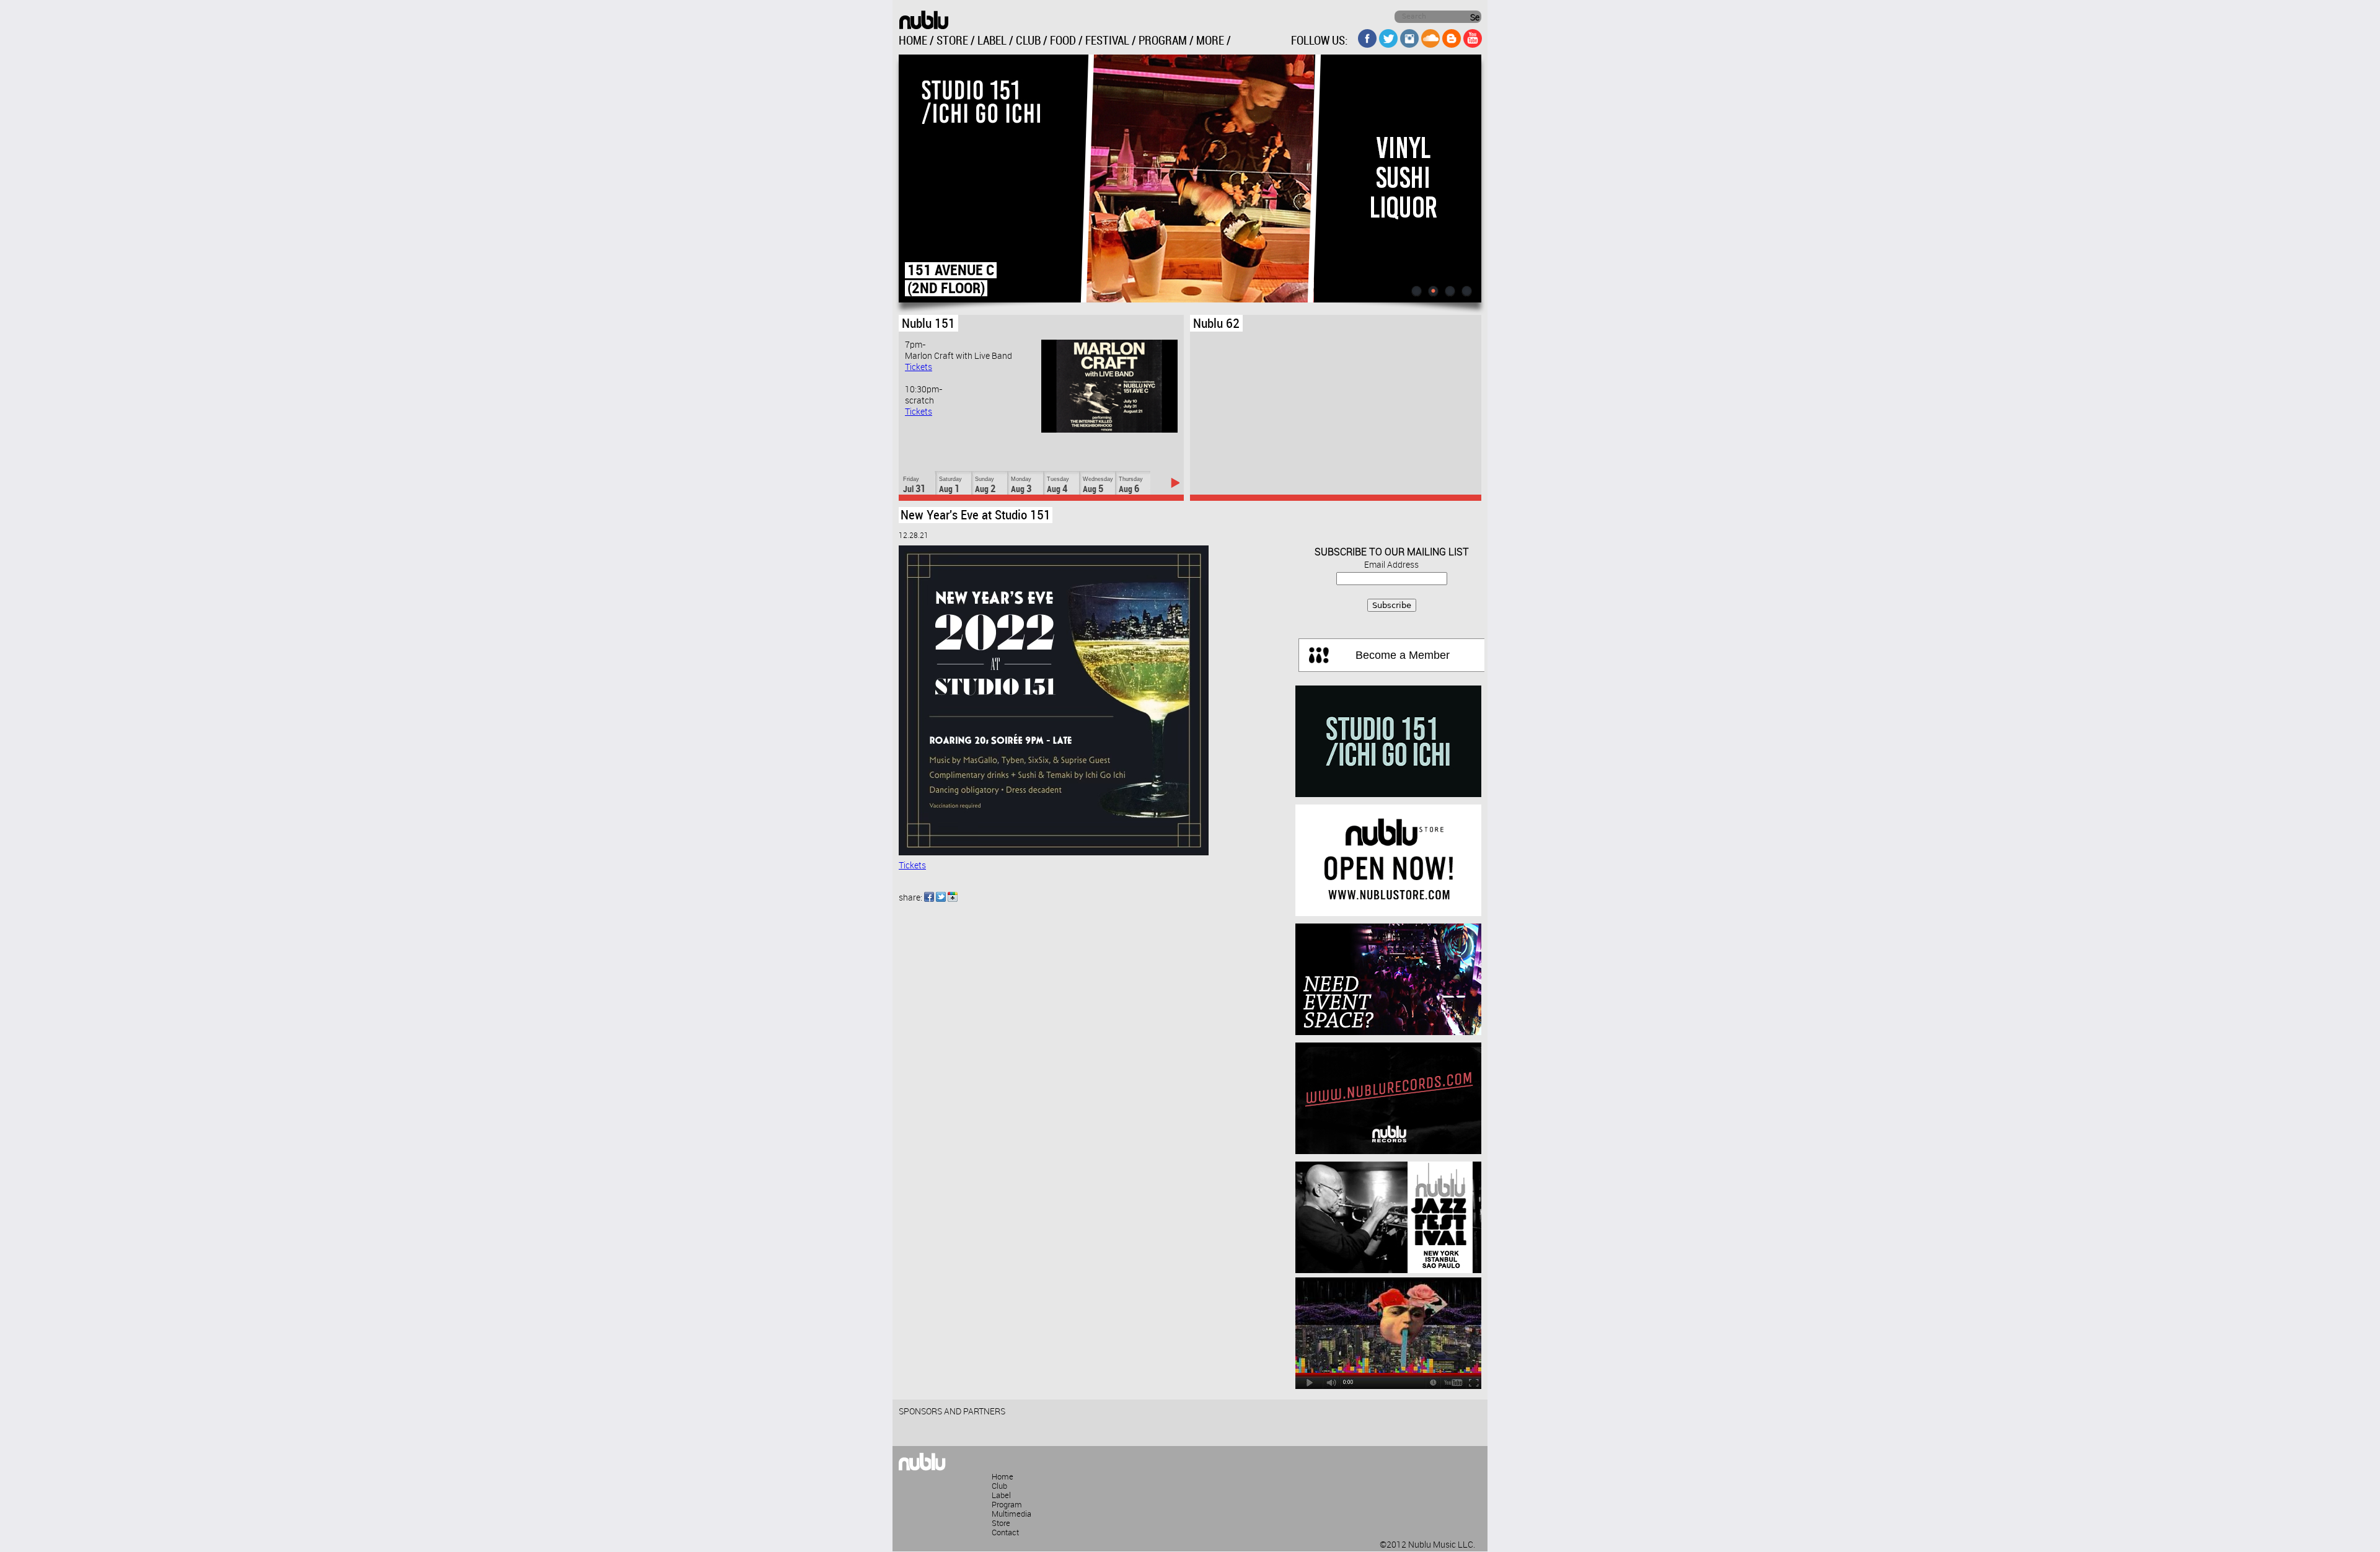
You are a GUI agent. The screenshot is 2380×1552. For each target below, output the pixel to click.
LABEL (992, 41)
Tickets (919, 368)
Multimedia (1011, 1514)
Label (1001, 1496)
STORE (952, 41)
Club (999, 1486)
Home (1003, 1477)
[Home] (923, 20)
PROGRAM (1163, 41)
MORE (1210, 41)
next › (1175, 483)
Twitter (941, 897)
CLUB (1028, 41)
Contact (1005, 1533)
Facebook (929, 897)
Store (1001, 1523)
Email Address (1391, 565)
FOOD (1063, 41)
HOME (913, 41)
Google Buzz (953, 897)
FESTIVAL (1107, 41)
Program (1007, 1505)
